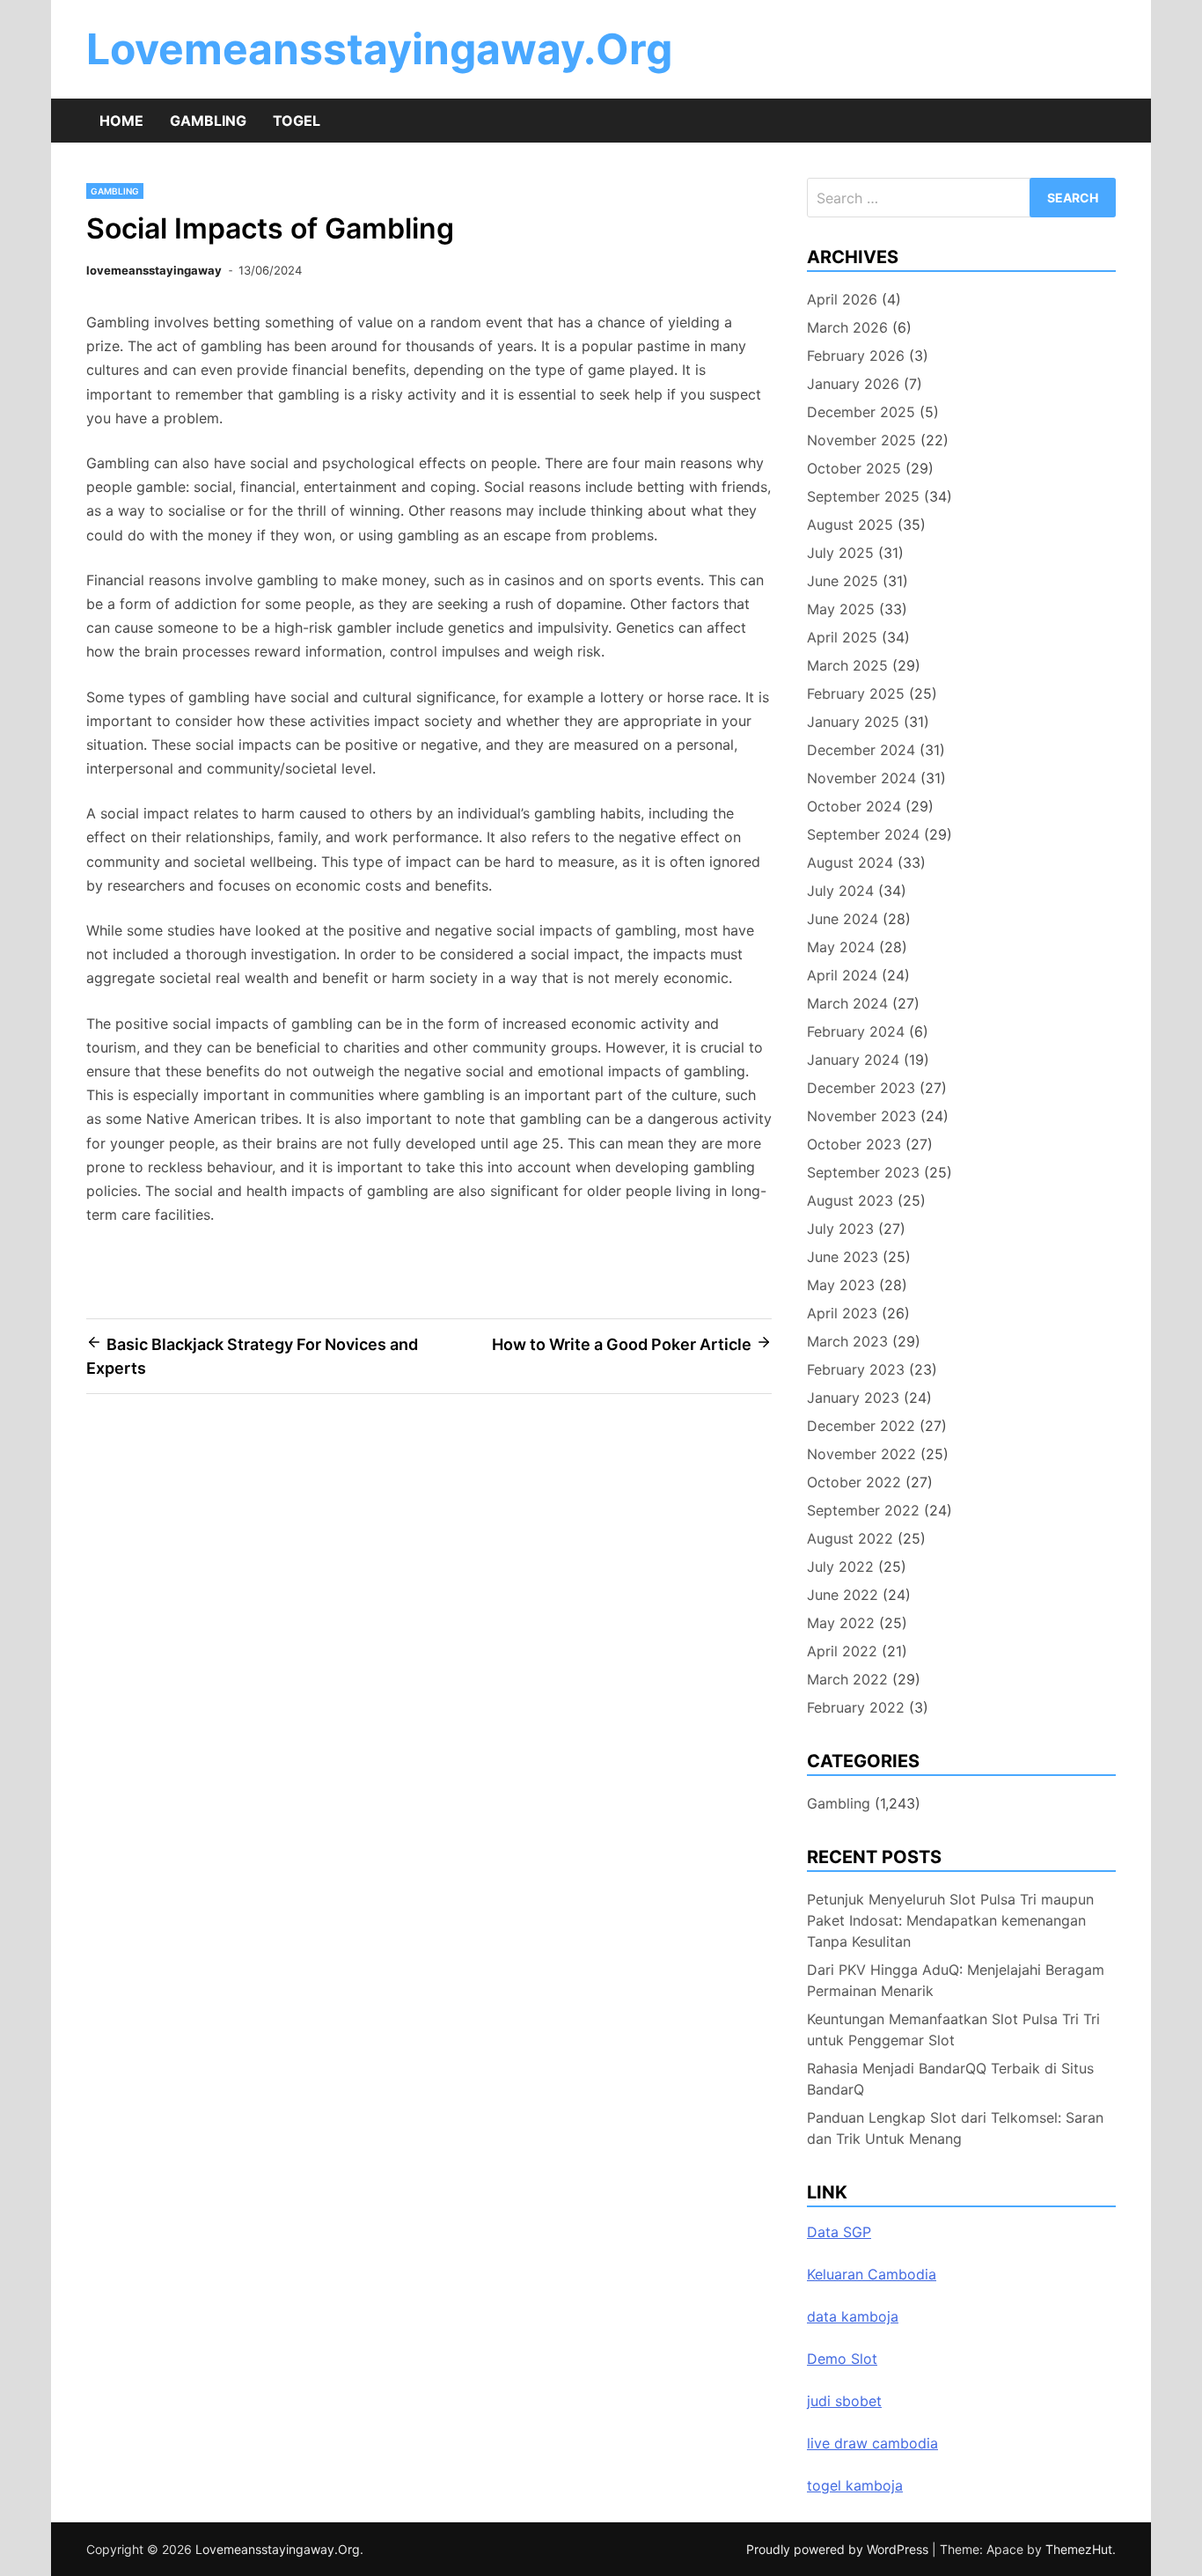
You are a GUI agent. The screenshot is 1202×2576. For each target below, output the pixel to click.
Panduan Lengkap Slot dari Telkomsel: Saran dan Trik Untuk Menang (955, 2128)
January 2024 (853, 1060)
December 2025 (861, 412)
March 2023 (847, 1341)
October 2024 (854, 806)
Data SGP (839, 2232)
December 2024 (861, 750)
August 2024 (850, 862)
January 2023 (853, 1398)
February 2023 (856, 1369)
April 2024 (842, 975)
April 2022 (842, 1651)
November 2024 (861, 778)
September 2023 (863, 1172)
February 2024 (856, 1031)
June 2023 (843, 1257)
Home (121, 121)
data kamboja (853, 2316)
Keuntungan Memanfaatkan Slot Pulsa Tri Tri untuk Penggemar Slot (953, 2029)
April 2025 (842, 637)
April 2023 (842, 1313)
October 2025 (854, 468)
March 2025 (847, 665)
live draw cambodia (872, 2443)
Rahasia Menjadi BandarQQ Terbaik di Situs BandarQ (950, 2079)
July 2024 (840, 891)
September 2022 (863, 1510)
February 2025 (856, 694)
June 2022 (843, 1595)
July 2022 (840, 1567)
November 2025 (861, 440)
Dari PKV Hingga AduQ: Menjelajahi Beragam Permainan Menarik (956, 1980)
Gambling (208, 121)
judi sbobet (844, 2401)
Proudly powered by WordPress (839, 2549)
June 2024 (843, 919)
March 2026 (847, 327)
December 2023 (861, 1088)
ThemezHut (1079, 2549)
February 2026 (856, 356)
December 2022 (861, 1426)
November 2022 (861, 1454)
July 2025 (840, 553)
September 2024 (863, 834)
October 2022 (854, 1482)
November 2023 (861, 1116)
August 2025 (850, 525)
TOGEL (297, 121)
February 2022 (856, 1707)
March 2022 (847, 1679)
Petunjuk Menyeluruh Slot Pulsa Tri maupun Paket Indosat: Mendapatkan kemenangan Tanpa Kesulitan (950, 1920)
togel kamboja (855, 2485)
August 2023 (850, 1200)
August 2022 (850, 1538)
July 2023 (840, 1229)
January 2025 (853, 722)
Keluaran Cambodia (872, 2274)
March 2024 (847, 1003)
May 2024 (841, 947)
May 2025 (841, 609)
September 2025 (863, 496)
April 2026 (842, 299)
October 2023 (854, 1144)
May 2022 (841, 1623)
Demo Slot (842, 2359)
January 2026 (853, 384)
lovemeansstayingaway (154, 270)
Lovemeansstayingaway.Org (379, 49)
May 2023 (841, 1285)
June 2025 (843, 581)
